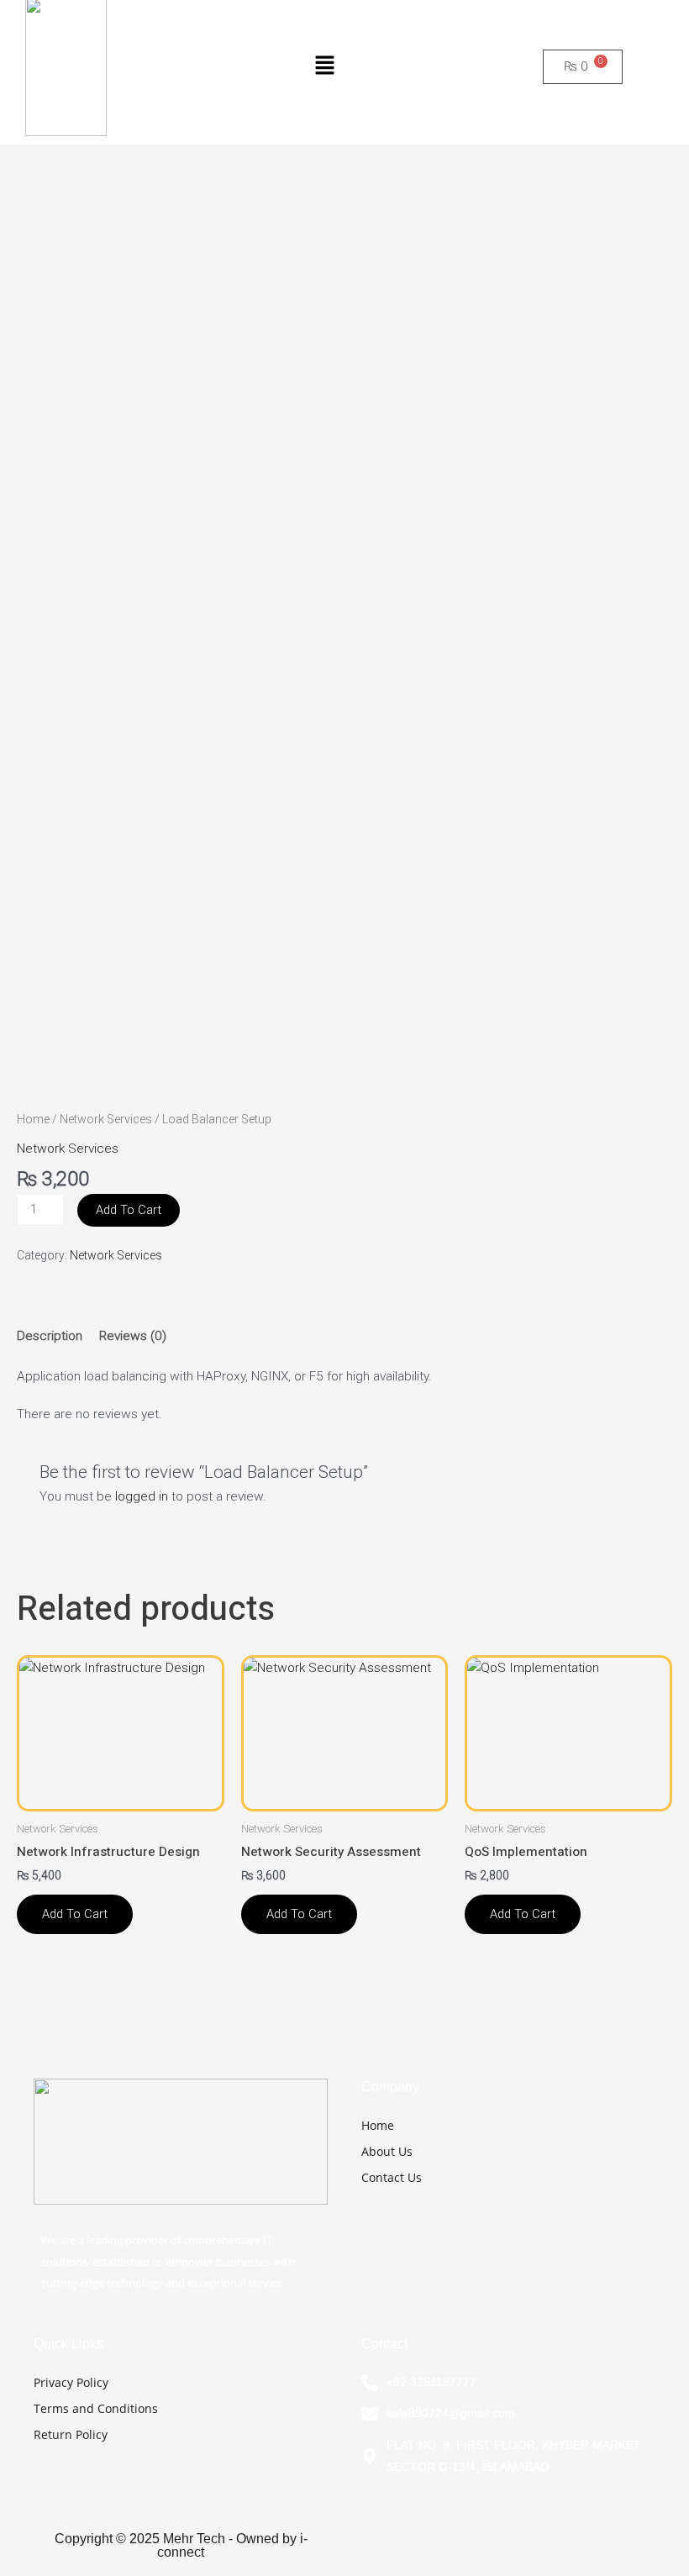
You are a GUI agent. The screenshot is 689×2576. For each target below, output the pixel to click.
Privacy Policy (71, 2382)
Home (33, 1119)
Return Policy (71, 2434)
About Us (387, 2151)
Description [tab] (50, 1336)
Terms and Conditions (96, 2408)
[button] (324, 66)
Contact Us (392, 2177)
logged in (142, 1496)
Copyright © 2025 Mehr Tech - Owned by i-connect (181, 2545)
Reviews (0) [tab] (133, 1336)
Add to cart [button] (75, 1914)
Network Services (106, 1119)
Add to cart (129, 1210)
